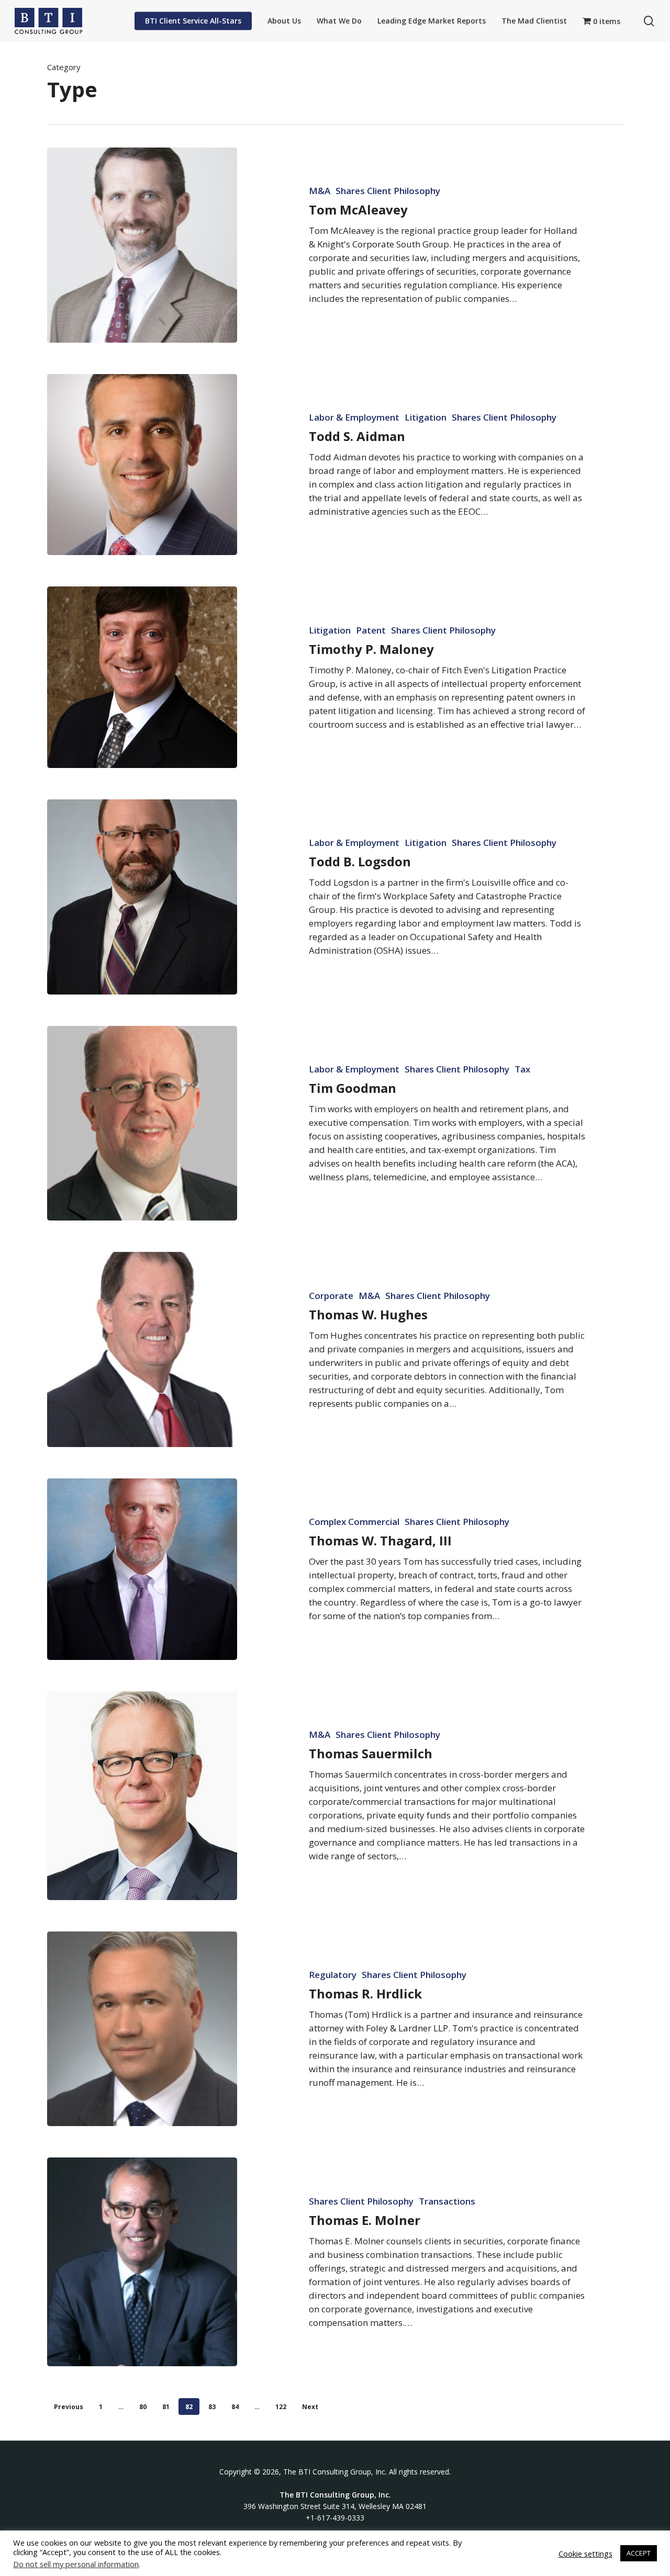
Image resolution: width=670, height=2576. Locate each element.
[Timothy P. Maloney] (142, 677)
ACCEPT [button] (639, 2553)
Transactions (447, 2201)
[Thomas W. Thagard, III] (142, 1569)
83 (212, 2407)
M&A (320, 191)
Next (310, 2407)
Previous (69, 2407)
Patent (371, 630)
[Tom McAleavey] (142, 245)
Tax (522, 1069)
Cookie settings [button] (585, 2554)
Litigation (426, 417)
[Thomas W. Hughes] (142, 1349)
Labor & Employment (354, 417)
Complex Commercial (354, 1522)
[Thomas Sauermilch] (142, 1796)
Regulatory (333, 1975)
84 (235, 2407)
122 (281, 2407)
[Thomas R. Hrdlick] (142, 2029)
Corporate (331, 1296)
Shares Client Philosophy (388, 191)
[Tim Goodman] (142, 1123)
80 (143, 2407)
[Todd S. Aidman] (142, 465)
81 (166, 2407)
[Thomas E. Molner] (142, 2262)
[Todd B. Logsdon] (142, 897)
